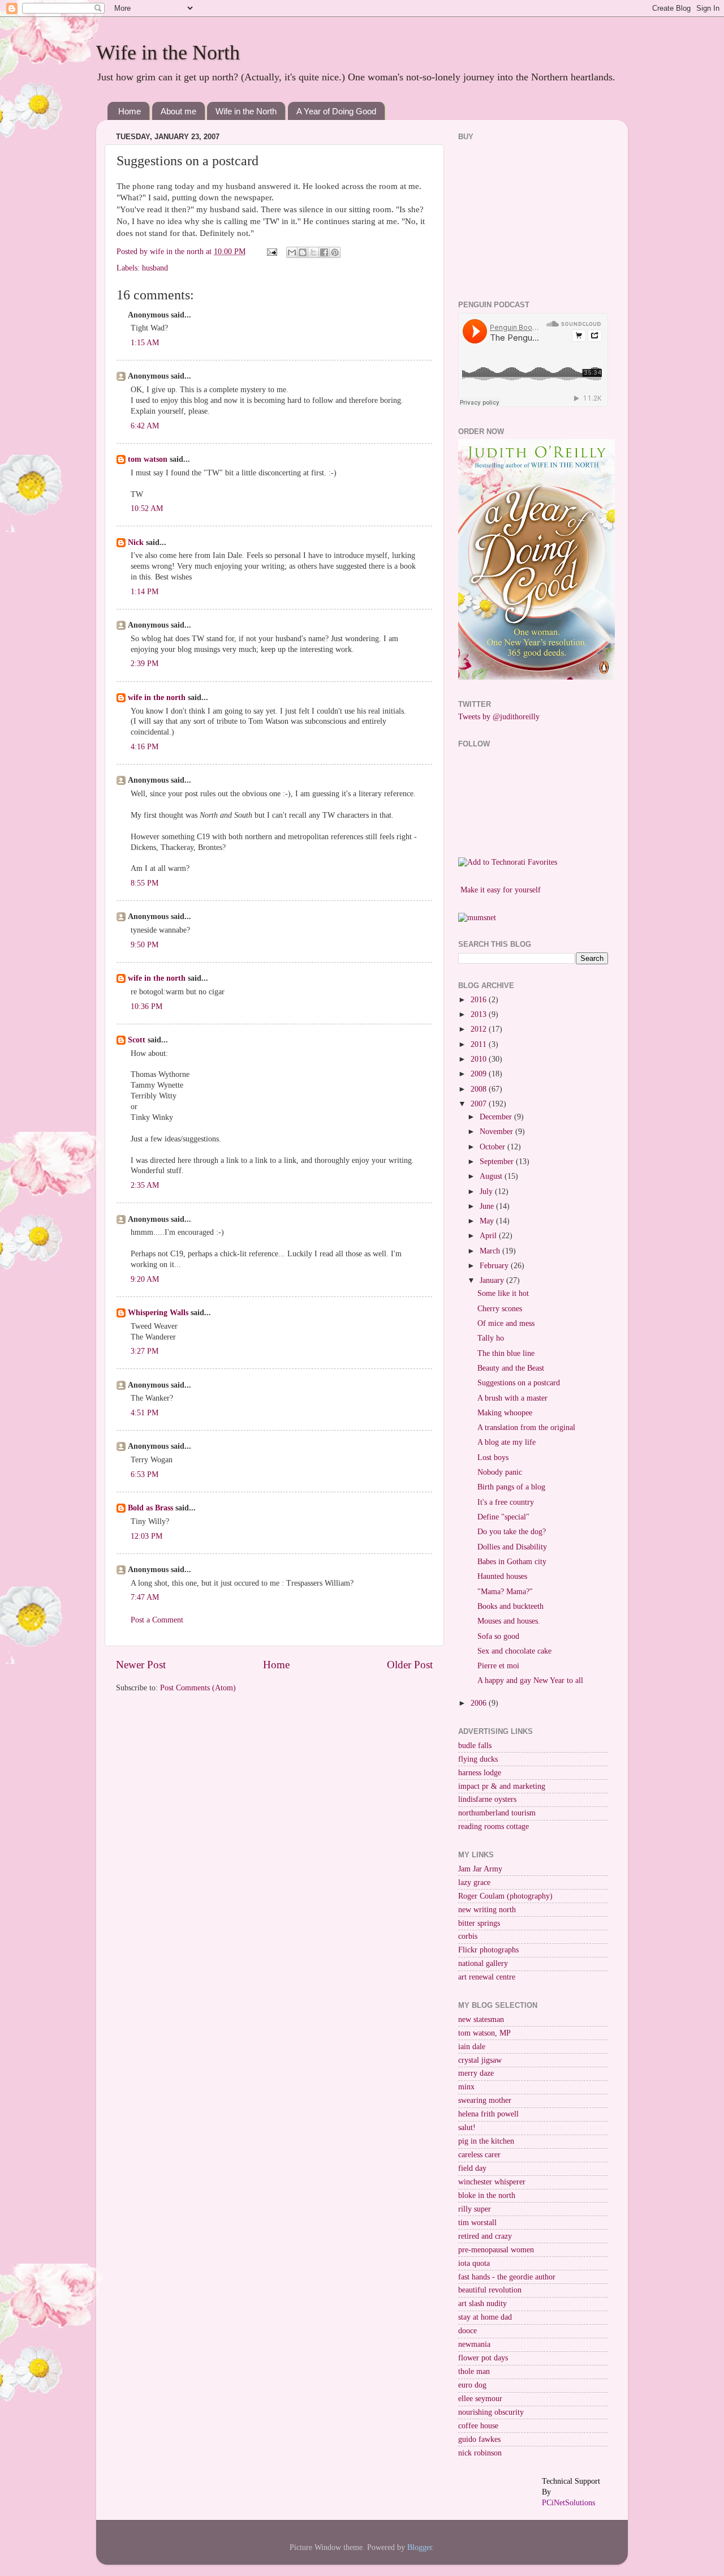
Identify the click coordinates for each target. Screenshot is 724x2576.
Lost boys (493, 1457)
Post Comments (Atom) (198, 1688)
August (492, 1176)
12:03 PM (146, 1536)
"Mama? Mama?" (505, 1592)
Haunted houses (502, 1576)
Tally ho (491, 1338)
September (498, 1162)
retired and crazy (485, 2236)
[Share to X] (313, 252)
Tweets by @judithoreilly (499, 717)
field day (472, 2168)
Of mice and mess (506, 1323)
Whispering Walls (158, 1313)
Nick (136, 542)
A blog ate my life (507, 1442)
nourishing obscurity (491, 2412)
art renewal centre (487, 1977)
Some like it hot (503, 1293)
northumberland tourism (497, 1813)
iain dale (472, 2047)
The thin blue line (506, 1353)
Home (130, 111)
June (488, 1206)
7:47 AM (145, 1597)
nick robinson (480, 2453)
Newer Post (141, 1665)
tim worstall (477, 2223)
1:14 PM (145, 592)
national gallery (483, 1963)
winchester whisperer (492, 2182)
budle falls (475, 1746)
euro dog (472, 2385)
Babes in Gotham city (512, 1562)
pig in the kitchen (486, 2141)
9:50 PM (145, 945)
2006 (480, 1703)
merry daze (476, 2073)
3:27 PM (145, 1351)
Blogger (420, 2547)
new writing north (487, 1910)
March (491, 1251)
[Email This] (292, 252)
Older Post (410, 1665)
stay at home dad (485, 2317)
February (495, 1266)
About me (178, 111)
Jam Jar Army (480, 1869)
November (497, 1132)
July (487, 1192)
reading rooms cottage (494, 1826)
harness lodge (480, 1773)
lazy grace (474, 1882)
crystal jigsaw (480, 2060)
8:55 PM (145, 883)
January (493, 1280)
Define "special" (503, 1517)
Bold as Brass (150, 1508)
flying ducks (478, 1759)
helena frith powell (488, 2114)
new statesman (481, 2019)
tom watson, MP (484, 2033)
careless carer (479, 2155)
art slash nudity (482, 2304)
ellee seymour (480, 2399)
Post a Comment (157, 1620)
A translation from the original (526, 1427)
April (489, 1236)
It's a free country (506, 1502)
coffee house (478, 2426)
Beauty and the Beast (511, 1368)
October (494, 1147)
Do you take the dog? (512, 1532)
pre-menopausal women (496, 2250)
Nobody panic (500, 1472)
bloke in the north (487, 2195)
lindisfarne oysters (487, 1799)
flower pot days (483, 2358)
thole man (474, 2371)
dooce (467, 2331)
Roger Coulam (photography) (505, 1896)
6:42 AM (145, 426)
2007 (480, 1104)
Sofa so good (498, 1636)
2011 (480, 1044)
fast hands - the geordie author (507, 2277)
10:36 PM (146, 1006)
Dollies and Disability (512, 1547)
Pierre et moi (498, 1666)
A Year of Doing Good (336, 111)
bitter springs (479, 1923)
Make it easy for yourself (501, 890)
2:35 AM (145, 1185)
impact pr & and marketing (502, 1786)
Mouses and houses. (509, 1621)
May (488, 1221)
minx (466, 2087)
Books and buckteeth (510, 1606)
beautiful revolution (490, 2290)
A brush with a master (512, 1398)
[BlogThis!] (303, 252)
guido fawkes (479, 2439)
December (497, 1117)
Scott (137, 1040)
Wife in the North (168, 53)
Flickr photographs (488, 1950)
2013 (480, 1014)
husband (155, 268)
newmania (474, 2344)
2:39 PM (145, 664)
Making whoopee (505, 1413)
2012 (480, 1029)
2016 (480, 1000)
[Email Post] (271, 252)
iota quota (474, 2263)
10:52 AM (147, 508)
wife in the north (157, 697)
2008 (480, 1089)
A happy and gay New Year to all (530, 1680)
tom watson (148, 459)
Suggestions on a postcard (519, 1383)
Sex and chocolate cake (514, 1651)
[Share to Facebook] (324, 252)
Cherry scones (500, 1309)
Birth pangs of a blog (511, 1487)
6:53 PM (145, 1474)
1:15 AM (145, 343)
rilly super (475, 2209)
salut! (467, 2128)
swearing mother (485, 2100)
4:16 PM (145, 747)
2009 (480, 1074)
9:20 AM (145, 1279)
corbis (468, 1936)
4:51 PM (145, 1413)
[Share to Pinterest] (335, 252)
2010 (480, 1059)
